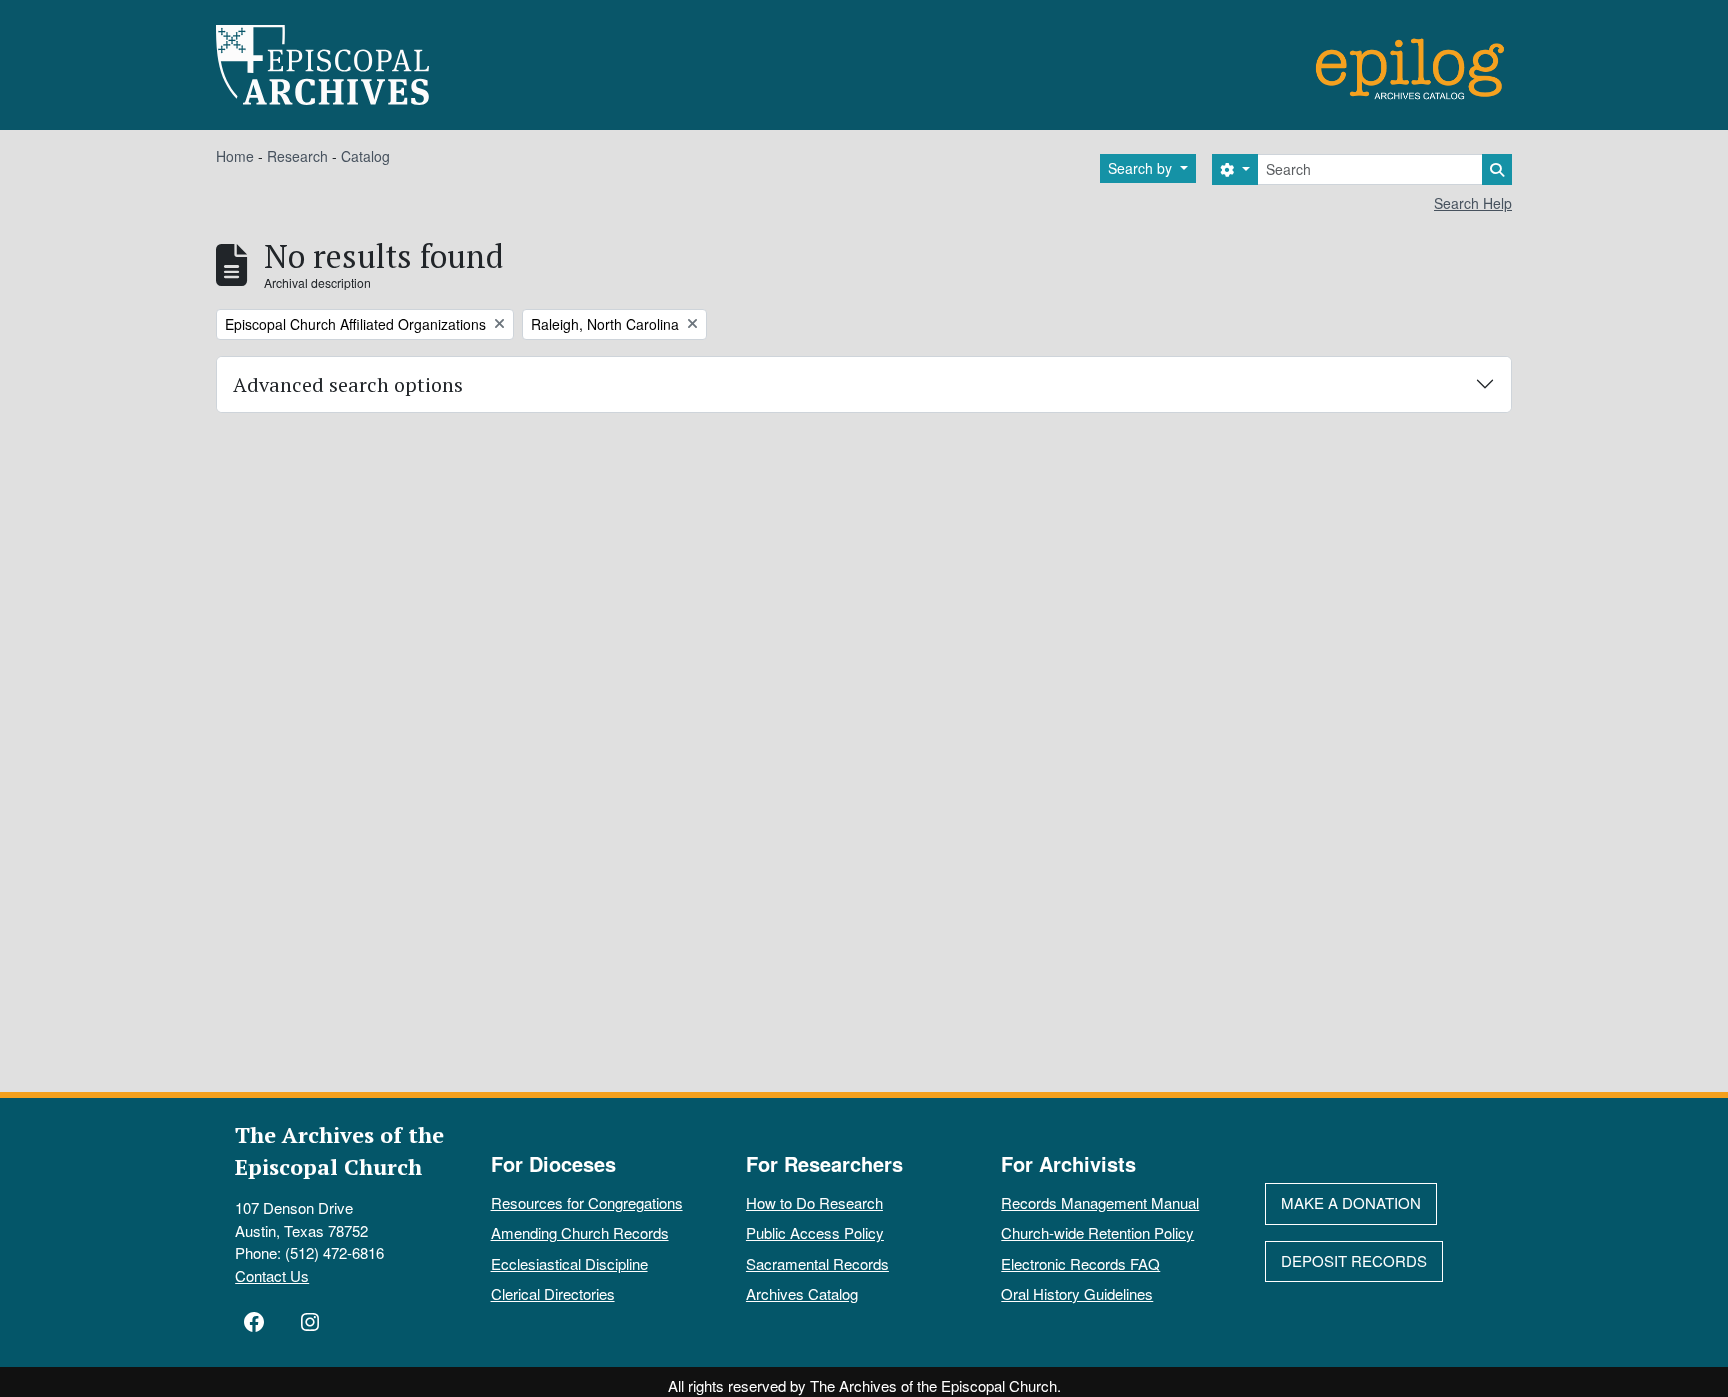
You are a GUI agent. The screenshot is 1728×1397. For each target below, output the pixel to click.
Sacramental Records (817, 1263)
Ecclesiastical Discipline (569, 1263)
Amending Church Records (580, 1232)
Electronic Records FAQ (1080, 1263)
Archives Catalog (802, 1293)
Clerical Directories (553, 1293)
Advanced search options (348, 384)
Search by (1142, 168)
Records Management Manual (1100, 1202)
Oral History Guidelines (1077, 1293)
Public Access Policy (815, 1232)
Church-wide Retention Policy (1097, 1232)
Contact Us (272, 1275)
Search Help (1473, 203)
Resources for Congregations (587, 1202)
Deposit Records (1354, 1260)
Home (235, 156)
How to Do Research (814, 1202)
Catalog (365, 156)
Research (297, 156)
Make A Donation (1351, 1202)
